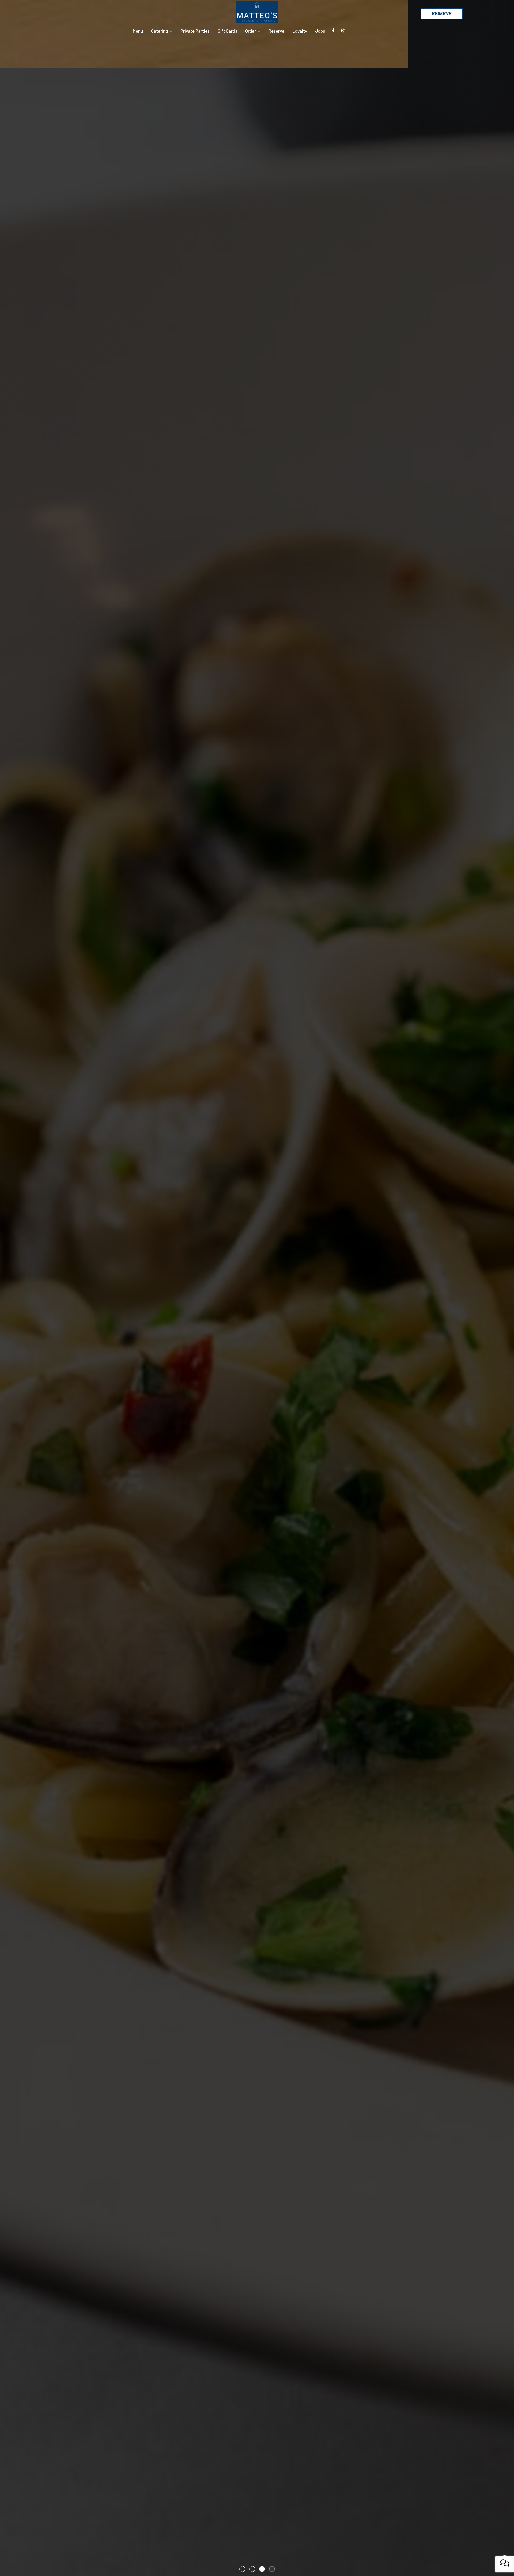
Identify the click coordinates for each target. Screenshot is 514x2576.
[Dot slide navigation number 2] (252, 2569)
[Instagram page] (343, 31)
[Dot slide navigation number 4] (272, 2569)
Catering (160, 31)
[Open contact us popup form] (505, 2563)
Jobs (320, 31)
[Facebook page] (333, 31)
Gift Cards (227, 31)
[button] (12, 2561)
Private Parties (195, 31)
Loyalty (300, 31)
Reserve (442, 13)
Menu (138, 31)
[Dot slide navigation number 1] (242, 2569)
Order (251, 31)
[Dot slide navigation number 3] (262, 2569)
